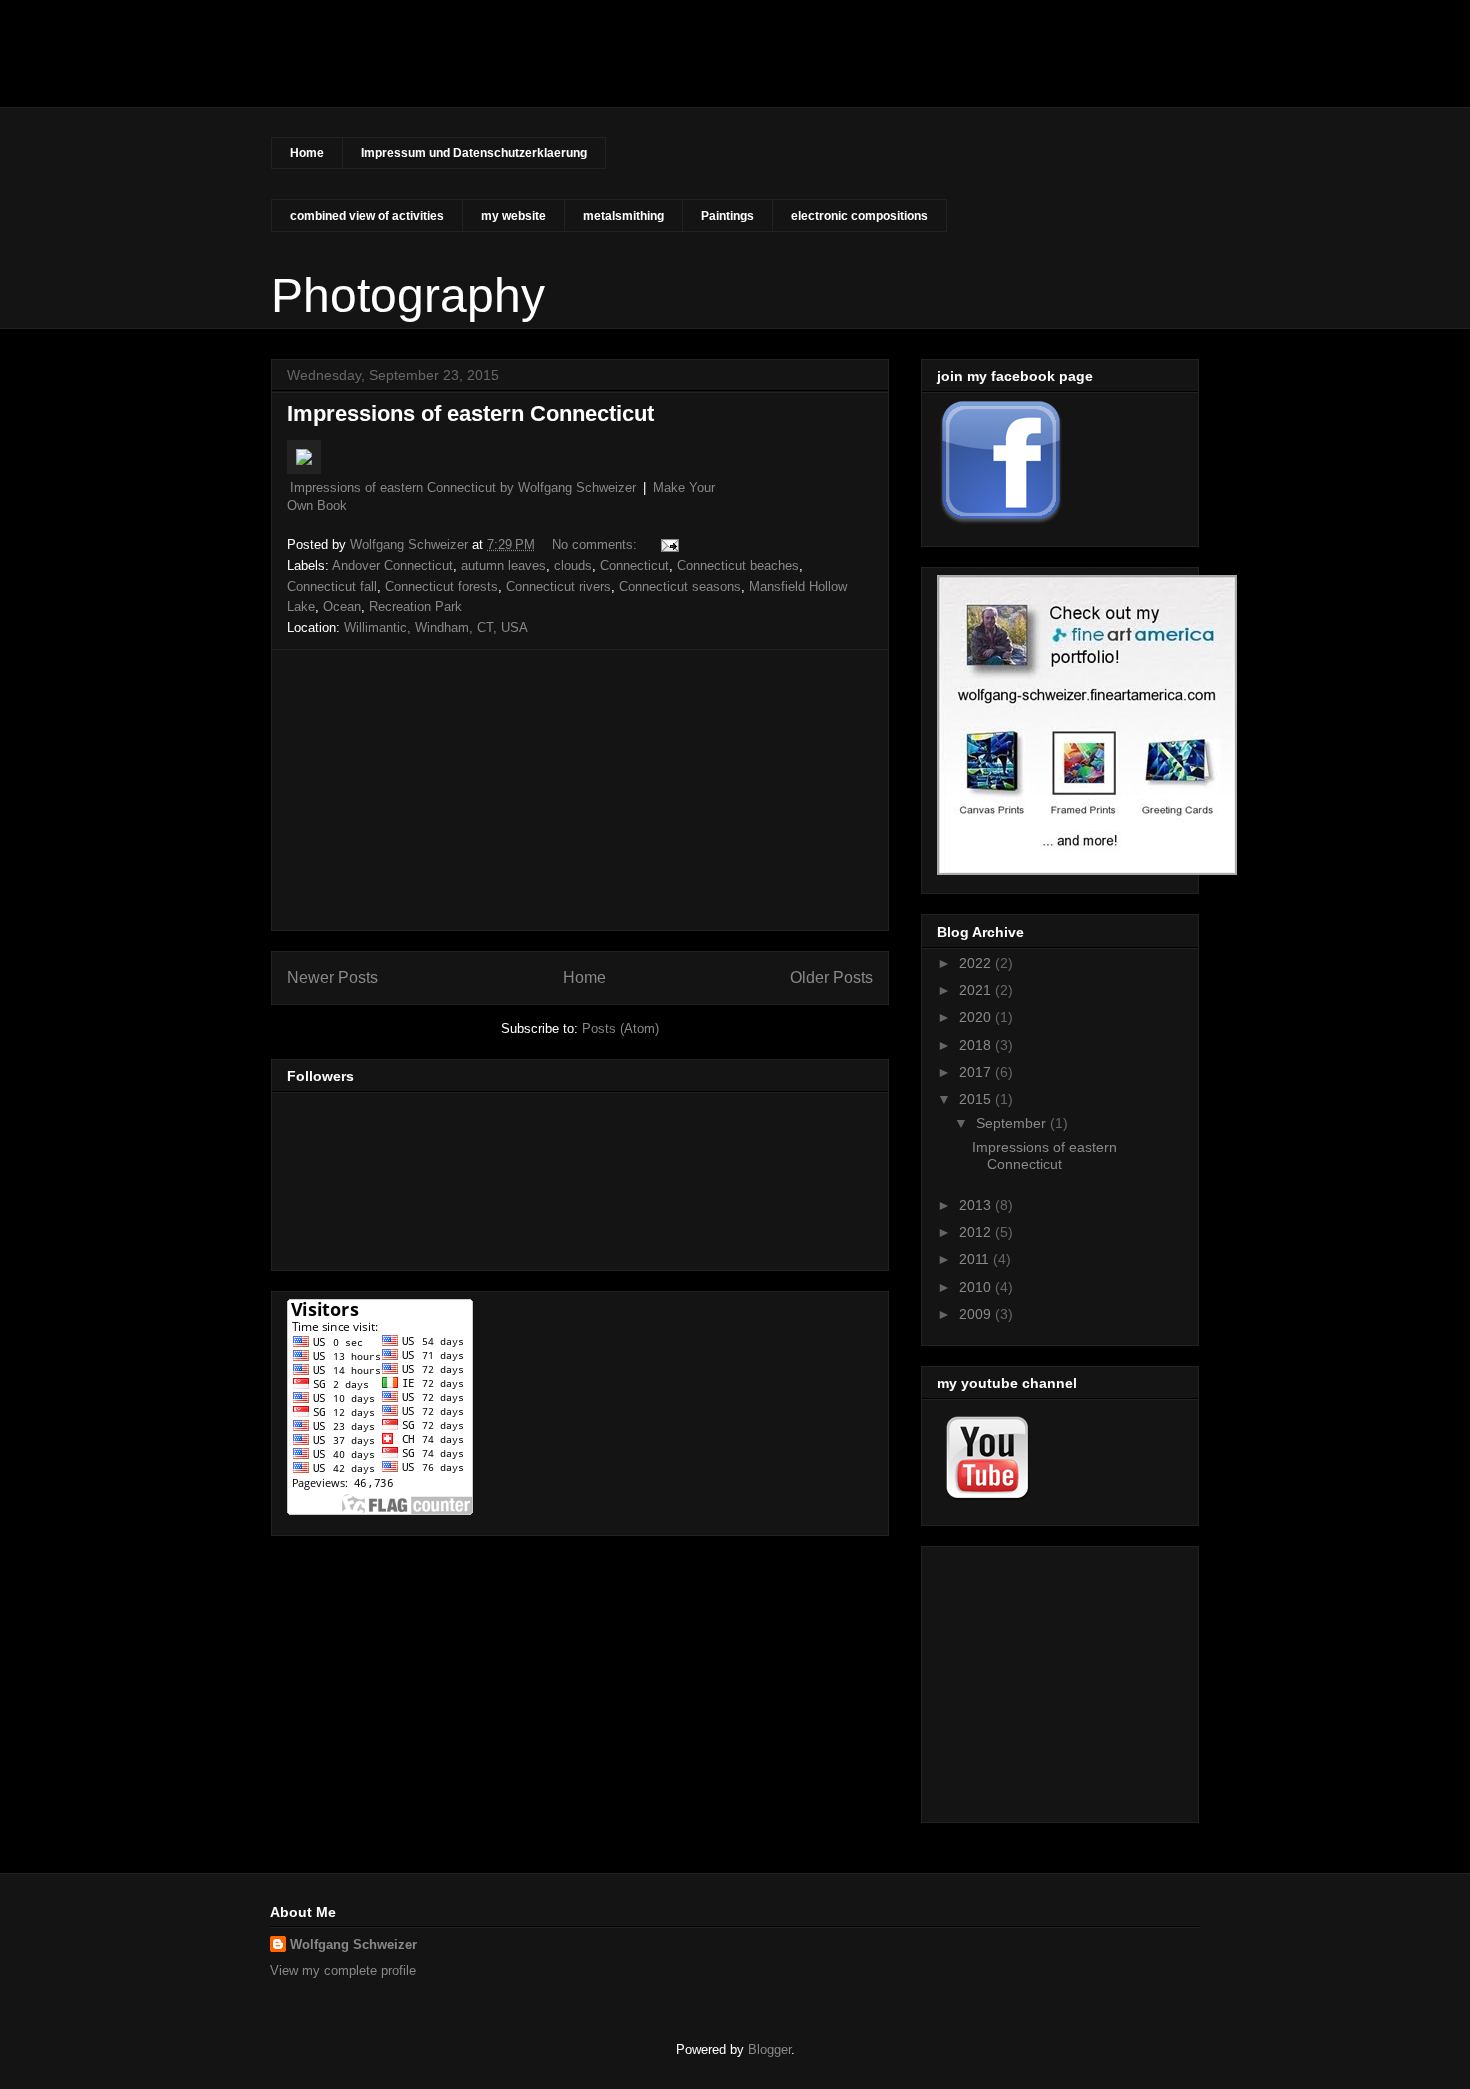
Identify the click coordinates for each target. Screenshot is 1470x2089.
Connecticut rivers (558, 586)
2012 (977, 1232)
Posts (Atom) (620, 1028)
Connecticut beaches (738, 565)
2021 (977, 990)
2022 (977, 963)
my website (513, 216)
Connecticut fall (332, 586)
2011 (976, 1259)
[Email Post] (668, 544)
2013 (977, 1205)
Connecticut (634, 565)
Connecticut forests (441, 586)
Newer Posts (332, 977)
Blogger (769, 2049)
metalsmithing (623, 216)
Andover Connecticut (392, 565)
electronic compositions (859, 216)
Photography (393, 74)
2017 (977, 1072)
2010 (977, 1287)
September (1013, 1123)
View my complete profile (343, 1970)
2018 (977, 1045)
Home (307, 153)
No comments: (596, 544)
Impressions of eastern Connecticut (470, 413)
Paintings (727, 216)
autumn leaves (503, 565)
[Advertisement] (580, 790)
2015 (977, 1099)
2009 (977, 1314)
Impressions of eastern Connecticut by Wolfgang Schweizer (463, 487)
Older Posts (831, 977)
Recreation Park (415, 606)
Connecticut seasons (680, 586)
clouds (573, 565)
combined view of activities (367, 216)
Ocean (342, 606)
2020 (977, 1017)
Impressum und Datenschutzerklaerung (474, 153)
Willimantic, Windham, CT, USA (436, 627)
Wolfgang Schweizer (353, 1944)
